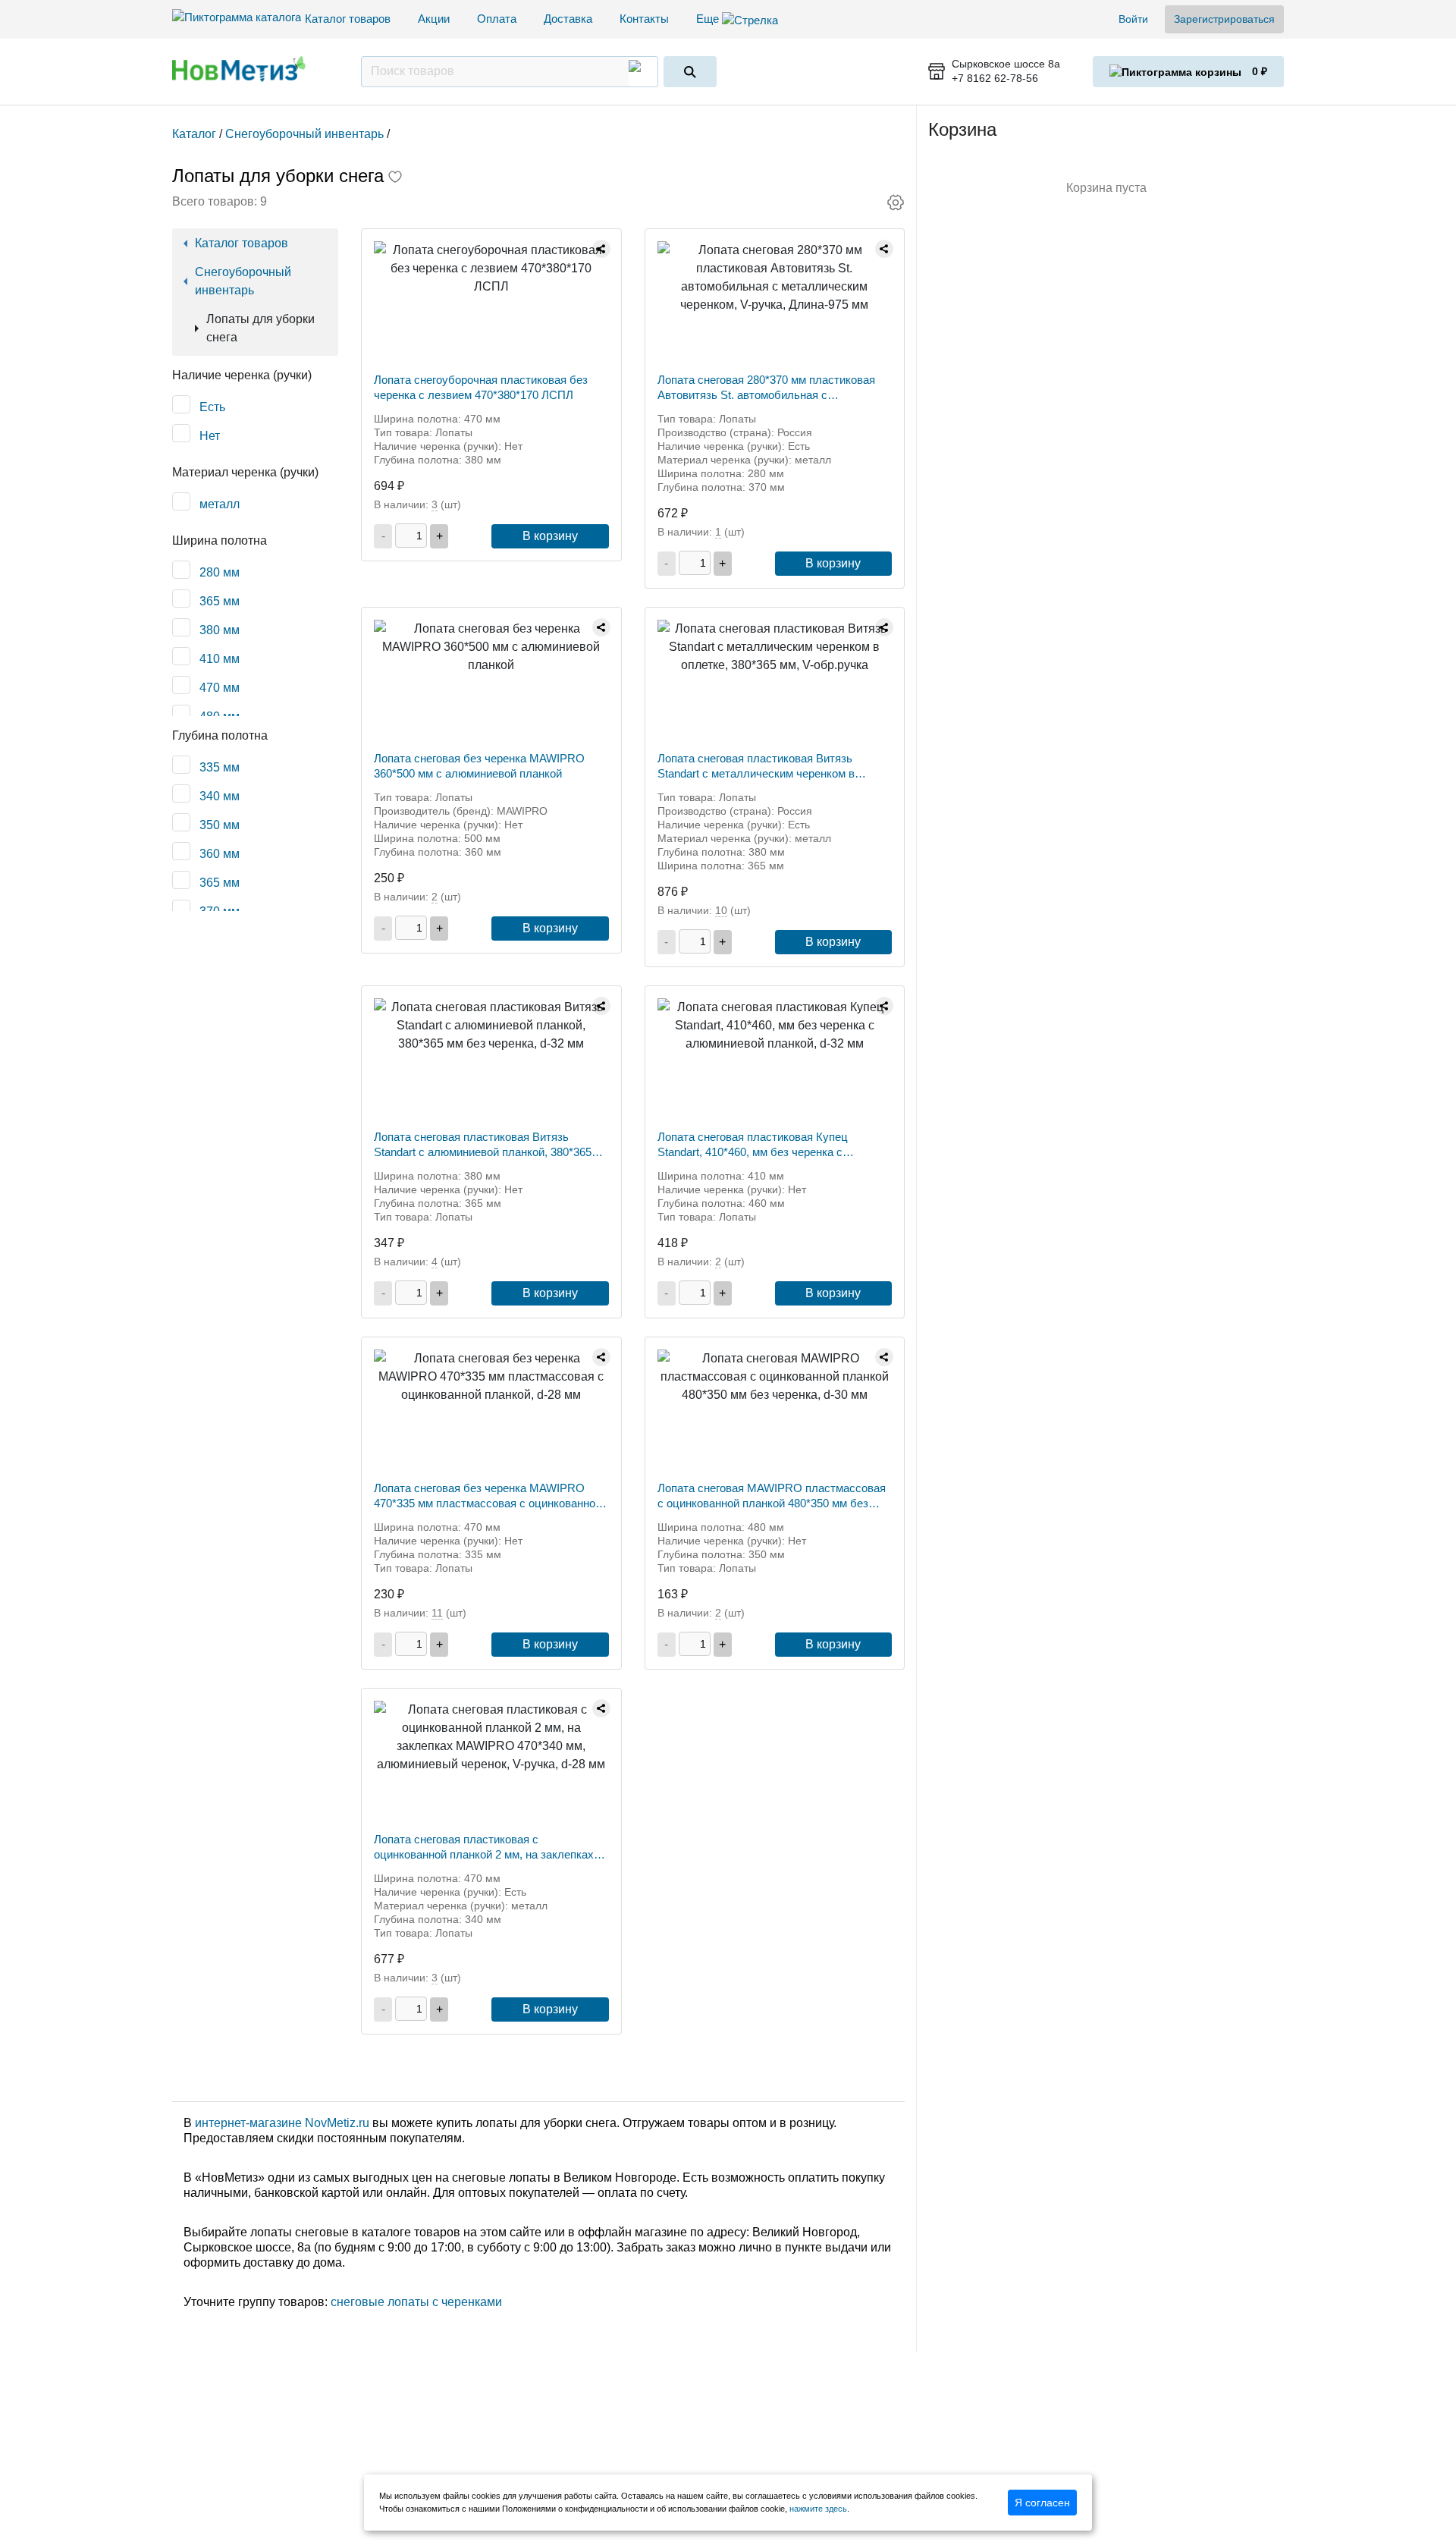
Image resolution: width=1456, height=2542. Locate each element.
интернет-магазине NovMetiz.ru (282, 2123)
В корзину (550, 536)
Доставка (568, 19)
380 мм (220, 630)
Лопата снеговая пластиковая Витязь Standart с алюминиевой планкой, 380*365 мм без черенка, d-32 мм (483, 1145)
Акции (434, 19)
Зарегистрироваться (1224, 19)
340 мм (220, 796)
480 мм (220, 716)
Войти (1133, 19)
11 (437, 1613)
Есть (212, 407)
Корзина (962, 129)
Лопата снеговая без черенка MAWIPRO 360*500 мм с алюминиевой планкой (479, 766)
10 (721, 910)
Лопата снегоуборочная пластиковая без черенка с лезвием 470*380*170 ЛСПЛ (481, 387)
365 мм (220, 601)
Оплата (497, 19)
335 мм (220, 767)
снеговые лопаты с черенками (416, 2302)
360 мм (220, 854)
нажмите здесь (818, 2509)
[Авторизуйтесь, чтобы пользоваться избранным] (395, 178)
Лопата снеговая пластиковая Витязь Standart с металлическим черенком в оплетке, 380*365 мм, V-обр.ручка (756, 767)
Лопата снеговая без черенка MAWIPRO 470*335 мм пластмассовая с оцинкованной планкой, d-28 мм (488, 1496)
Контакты (644, 19)
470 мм (220, 688)
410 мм (220, 659)
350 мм (220, 825)
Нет (210, 436)
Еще (709, 19)
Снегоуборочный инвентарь (243, 281)
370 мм (220, 911)
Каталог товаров (348, 19)
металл (220, 504)
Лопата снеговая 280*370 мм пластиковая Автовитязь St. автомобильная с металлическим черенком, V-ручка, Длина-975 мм (766, 388)
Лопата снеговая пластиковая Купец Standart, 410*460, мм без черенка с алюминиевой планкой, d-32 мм (753, 1145)
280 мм (220, 572)
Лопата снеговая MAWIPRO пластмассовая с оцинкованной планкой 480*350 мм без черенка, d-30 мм (772, 1496)
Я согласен (1042, 2503)
